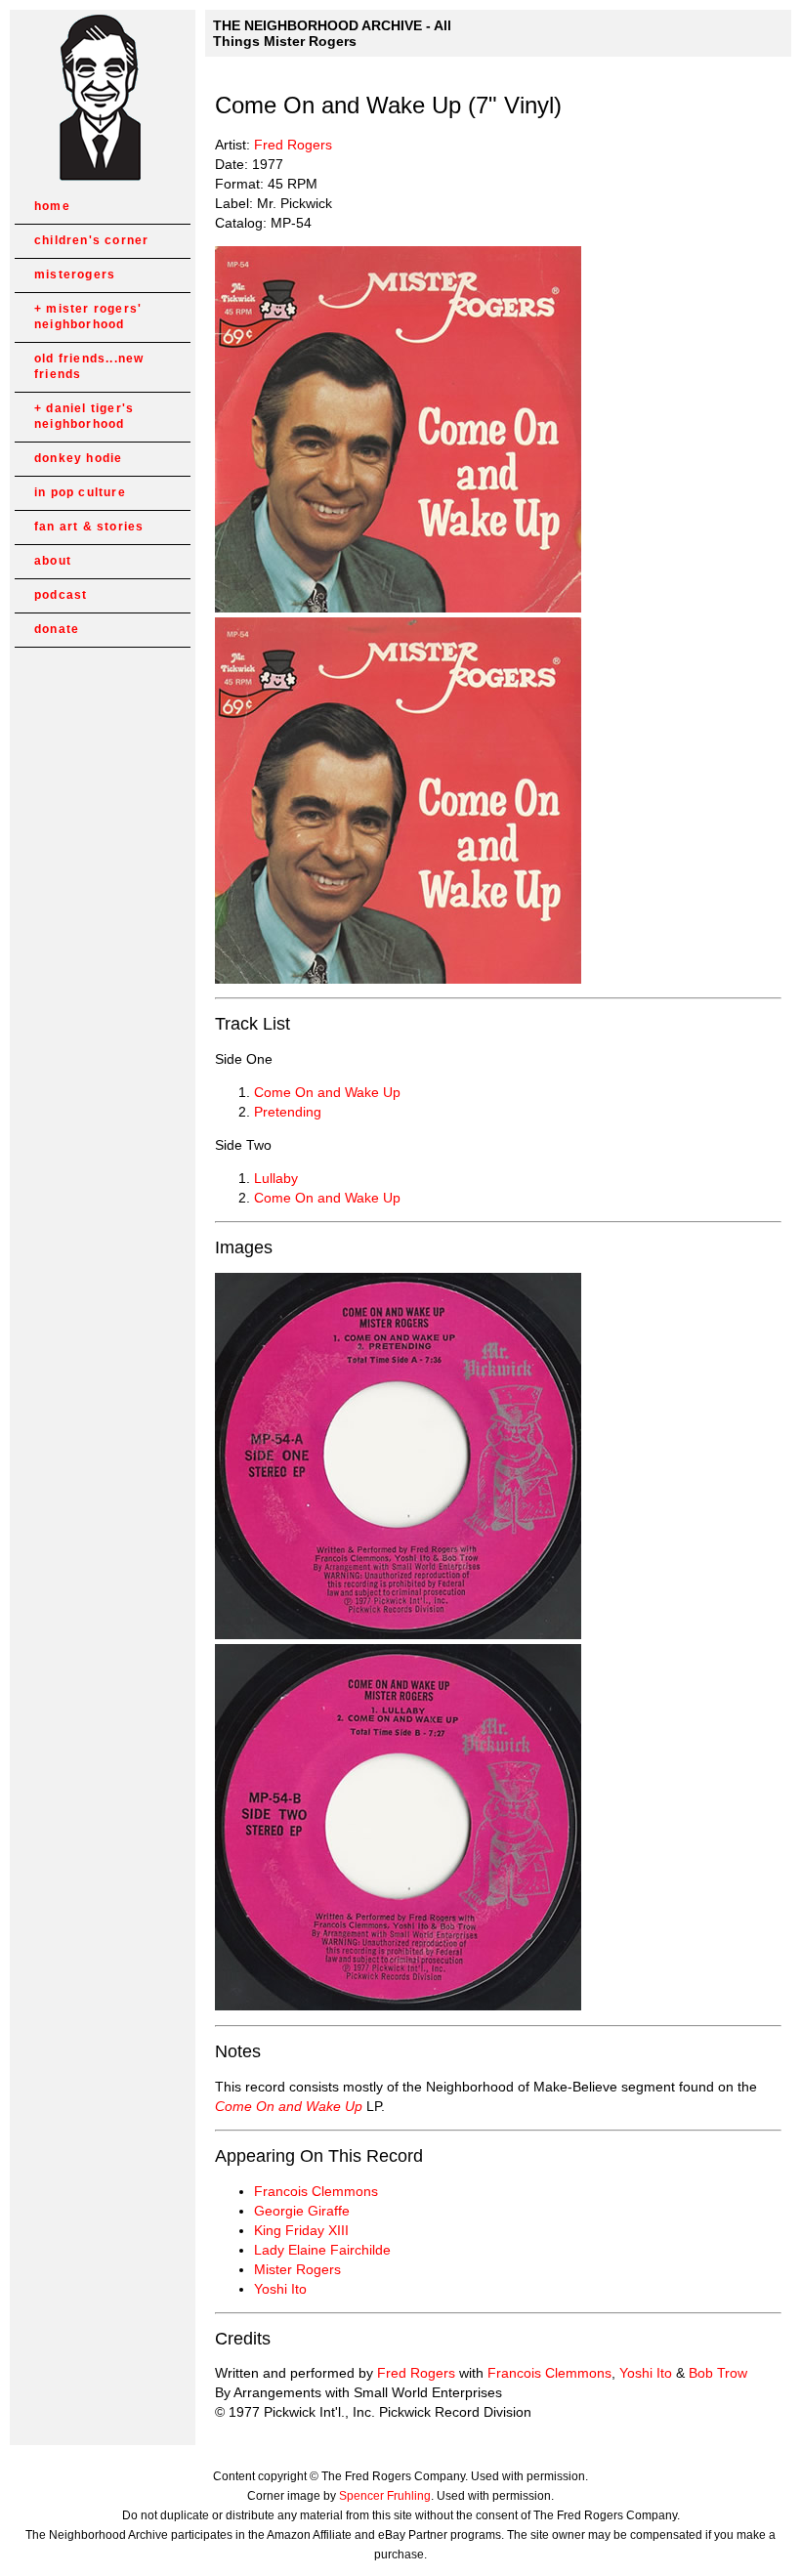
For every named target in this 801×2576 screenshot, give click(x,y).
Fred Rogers (293, 145)
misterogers (75, 274)
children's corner (91, 240)
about (53, 561)
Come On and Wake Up (327, 1092)
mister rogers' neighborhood (88, 317)
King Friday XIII (301, 2230)
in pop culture (80, 492)
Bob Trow (718, 2373)
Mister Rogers (297, 2269)
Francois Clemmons (316, 2191)
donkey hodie (78, 458)
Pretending (288, 1112)
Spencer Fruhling (385, 2496)
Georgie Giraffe (302, 2211)
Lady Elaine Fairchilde (322, 2250)
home (52, 206)
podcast (61, 595)
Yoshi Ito (280, 2289)
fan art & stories (89, 527)
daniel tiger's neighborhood (84, 416)
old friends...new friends (89, 366)
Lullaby (276, 1178)
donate (57, 629)
